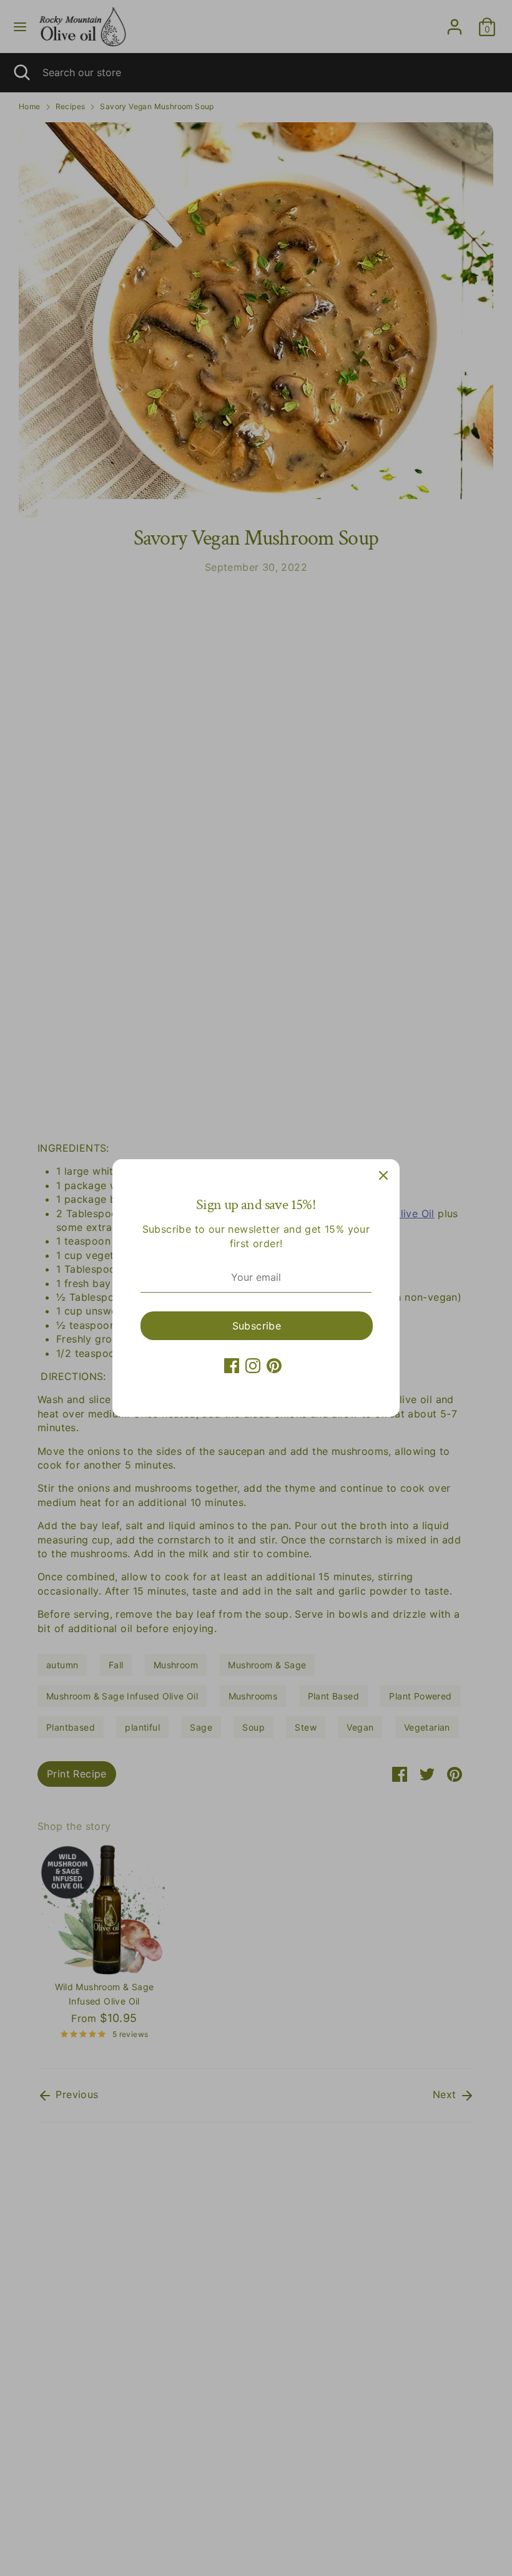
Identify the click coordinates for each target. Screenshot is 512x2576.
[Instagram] (253, 1366)
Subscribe (257, 1326)
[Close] (383, 1175)
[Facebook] (232, 1366)
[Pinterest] (274, 1366)
